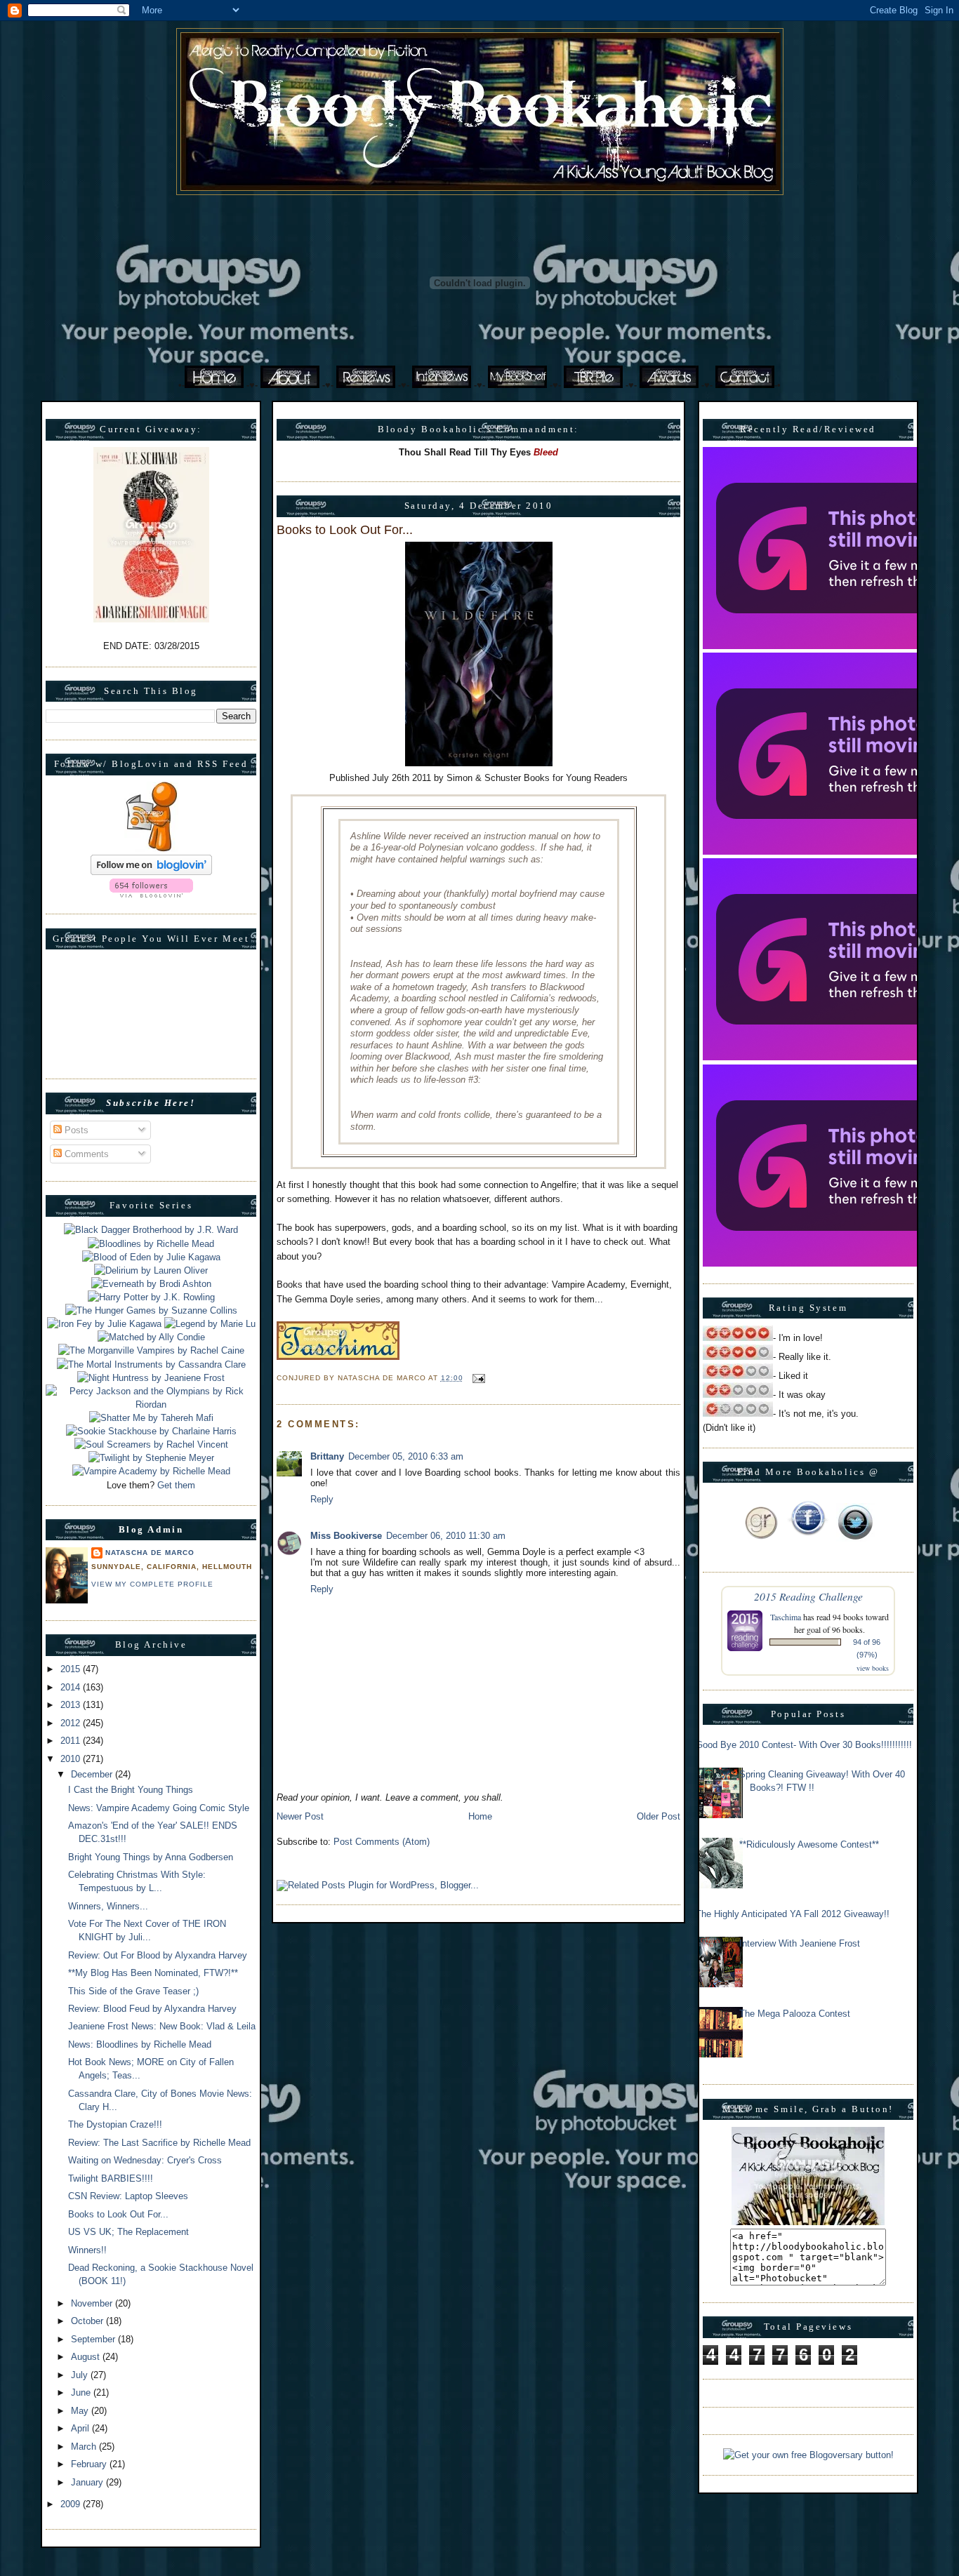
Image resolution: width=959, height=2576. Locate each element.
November (93, 2303)
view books (873, 1668)
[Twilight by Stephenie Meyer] (151, 1458)
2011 (72, 1741)
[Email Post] (477, 1378)
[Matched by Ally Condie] (151, 1337)
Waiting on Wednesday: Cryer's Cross (145, 2160)
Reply (322, 1499)
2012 (72, 1723)
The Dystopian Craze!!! (115, 2124)
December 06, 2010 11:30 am (446, 1536)
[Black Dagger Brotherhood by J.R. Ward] (151, 1230)
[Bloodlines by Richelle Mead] (151, 1244)
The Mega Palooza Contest (795, 2014)
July (81, 2375)
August (87, 2357)
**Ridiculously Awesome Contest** (809, 1844)
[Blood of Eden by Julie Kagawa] (151, 1257)
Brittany (327, 1456)
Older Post (659, 1816)
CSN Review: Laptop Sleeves (128, 2196)
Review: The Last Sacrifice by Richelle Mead (159, 2143)
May (81, 2411)
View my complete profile (152, 1584)
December (93, 1774)
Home (480, 1816)
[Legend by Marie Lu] (210, 1324)
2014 (72, 1687)
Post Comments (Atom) (382, 1842)
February (90, 2464)
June (82, 2393)
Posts (75, 1130)
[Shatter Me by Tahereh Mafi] (151, 1418)
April (81, 2428)
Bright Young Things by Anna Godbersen (151, 1857)
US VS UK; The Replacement (128, 2232)
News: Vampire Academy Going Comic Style (159, 1808)
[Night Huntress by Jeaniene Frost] (151, 1378)
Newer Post (300, 1816)
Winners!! (87, 2250)
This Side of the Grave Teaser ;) (133, 1991)
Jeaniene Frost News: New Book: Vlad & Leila (162, 2026)
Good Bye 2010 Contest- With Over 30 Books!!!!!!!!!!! (804, 1745)
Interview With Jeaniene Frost (800, 1943)
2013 (72, 1705)
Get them (176, 1485)
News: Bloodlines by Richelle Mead (140, 2044)
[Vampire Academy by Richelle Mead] (151, 1471)
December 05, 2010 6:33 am (406, 1456)
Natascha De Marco (150, 1553)
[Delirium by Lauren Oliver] (151, 1270)
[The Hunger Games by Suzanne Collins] (151, 1310)
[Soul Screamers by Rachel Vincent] (151, 1444)
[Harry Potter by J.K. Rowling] (151, 1297)
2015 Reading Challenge (808, 1596)
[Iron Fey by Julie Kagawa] (104, 1324)
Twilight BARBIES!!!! (111, 2178)
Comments (85, 1154)
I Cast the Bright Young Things (131, 1790)
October (88, 2321)
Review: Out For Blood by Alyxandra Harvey (158, 1955)
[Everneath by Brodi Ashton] (151, 1284)
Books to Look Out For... (118, 2214)
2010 (72, 1759)
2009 (72, 2504)
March (85, 2447)
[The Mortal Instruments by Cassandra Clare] (151, 1364)
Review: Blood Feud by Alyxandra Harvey (152, 2009)
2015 (72, 1669)
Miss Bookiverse (346, 1536)
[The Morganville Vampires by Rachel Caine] (151, 1350)
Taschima (786, 1617)
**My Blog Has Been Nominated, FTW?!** (153, 1973)
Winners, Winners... (108, 1906)
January (88, 2482)
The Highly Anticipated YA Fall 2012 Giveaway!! (793, 1914)
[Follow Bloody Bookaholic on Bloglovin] (151, 872)
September (94, 2339)
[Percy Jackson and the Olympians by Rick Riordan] (151, 1404)
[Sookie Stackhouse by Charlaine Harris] (151, 1431)
